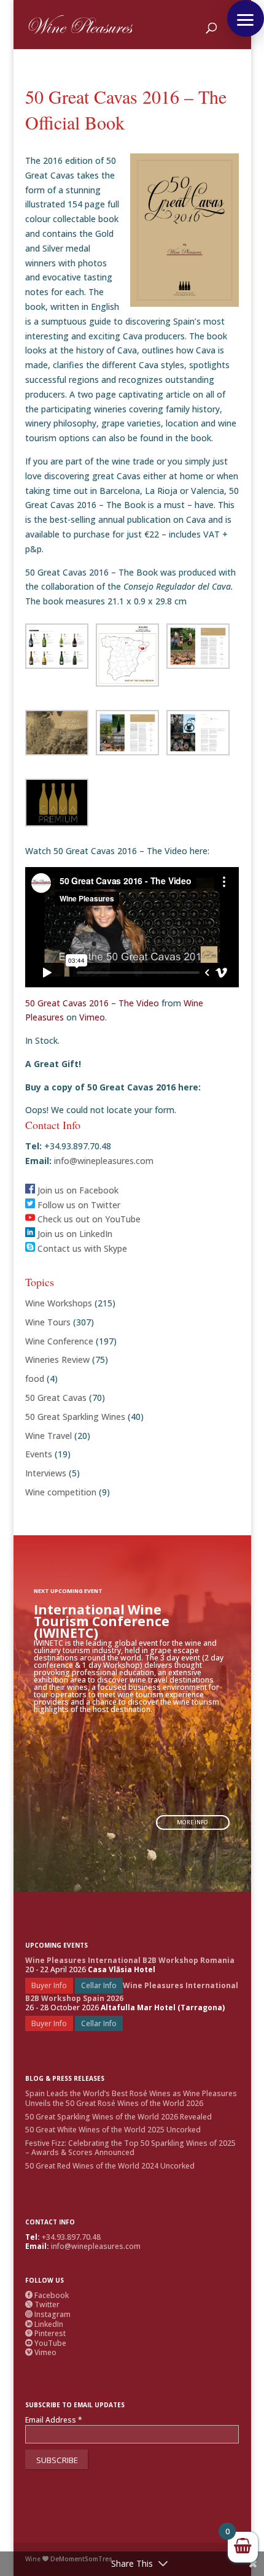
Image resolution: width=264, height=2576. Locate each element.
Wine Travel (49, 1436)
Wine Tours (48, 1322)
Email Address (54, 2420)
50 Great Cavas (56, 1398)
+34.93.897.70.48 (71, 2237)
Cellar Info (99, 1985)
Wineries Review (57, 1359)
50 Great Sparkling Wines (75, 1417)
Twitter (42, 2304)
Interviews (46, 1473)
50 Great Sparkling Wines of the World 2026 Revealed (118, 2117)
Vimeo (92, 1017)
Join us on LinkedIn (74, 1234)
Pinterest (45, 2333)
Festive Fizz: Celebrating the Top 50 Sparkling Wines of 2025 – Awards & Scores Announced (130, 2148)
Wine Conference (59, 1341)
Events (39, 1454)
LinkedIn (44, 2324)
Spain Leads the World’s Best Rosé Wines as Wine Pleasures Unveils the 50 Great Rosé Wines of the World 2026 (131, 2098)
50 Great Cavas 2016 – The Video (92, 1003)
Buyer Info (49, 1985)
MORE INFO (192, 1822)
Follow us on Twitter (78, 1205)
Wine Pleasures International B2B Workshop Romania (130, 1960)
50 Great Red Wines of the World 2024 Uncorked (110, 2166)
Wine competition (61, 1492)
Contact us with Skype (81, 1248)
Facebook (47, 2295)
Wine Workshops (59, 1303)
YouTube (46, 2343)
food (35, 1379)
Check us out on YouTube (88, 1219)
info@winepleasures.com (103, 1161)
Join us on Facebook (77, 1190)
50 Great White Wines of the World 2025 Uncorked (113, 2130)
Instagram (48, 2314)
